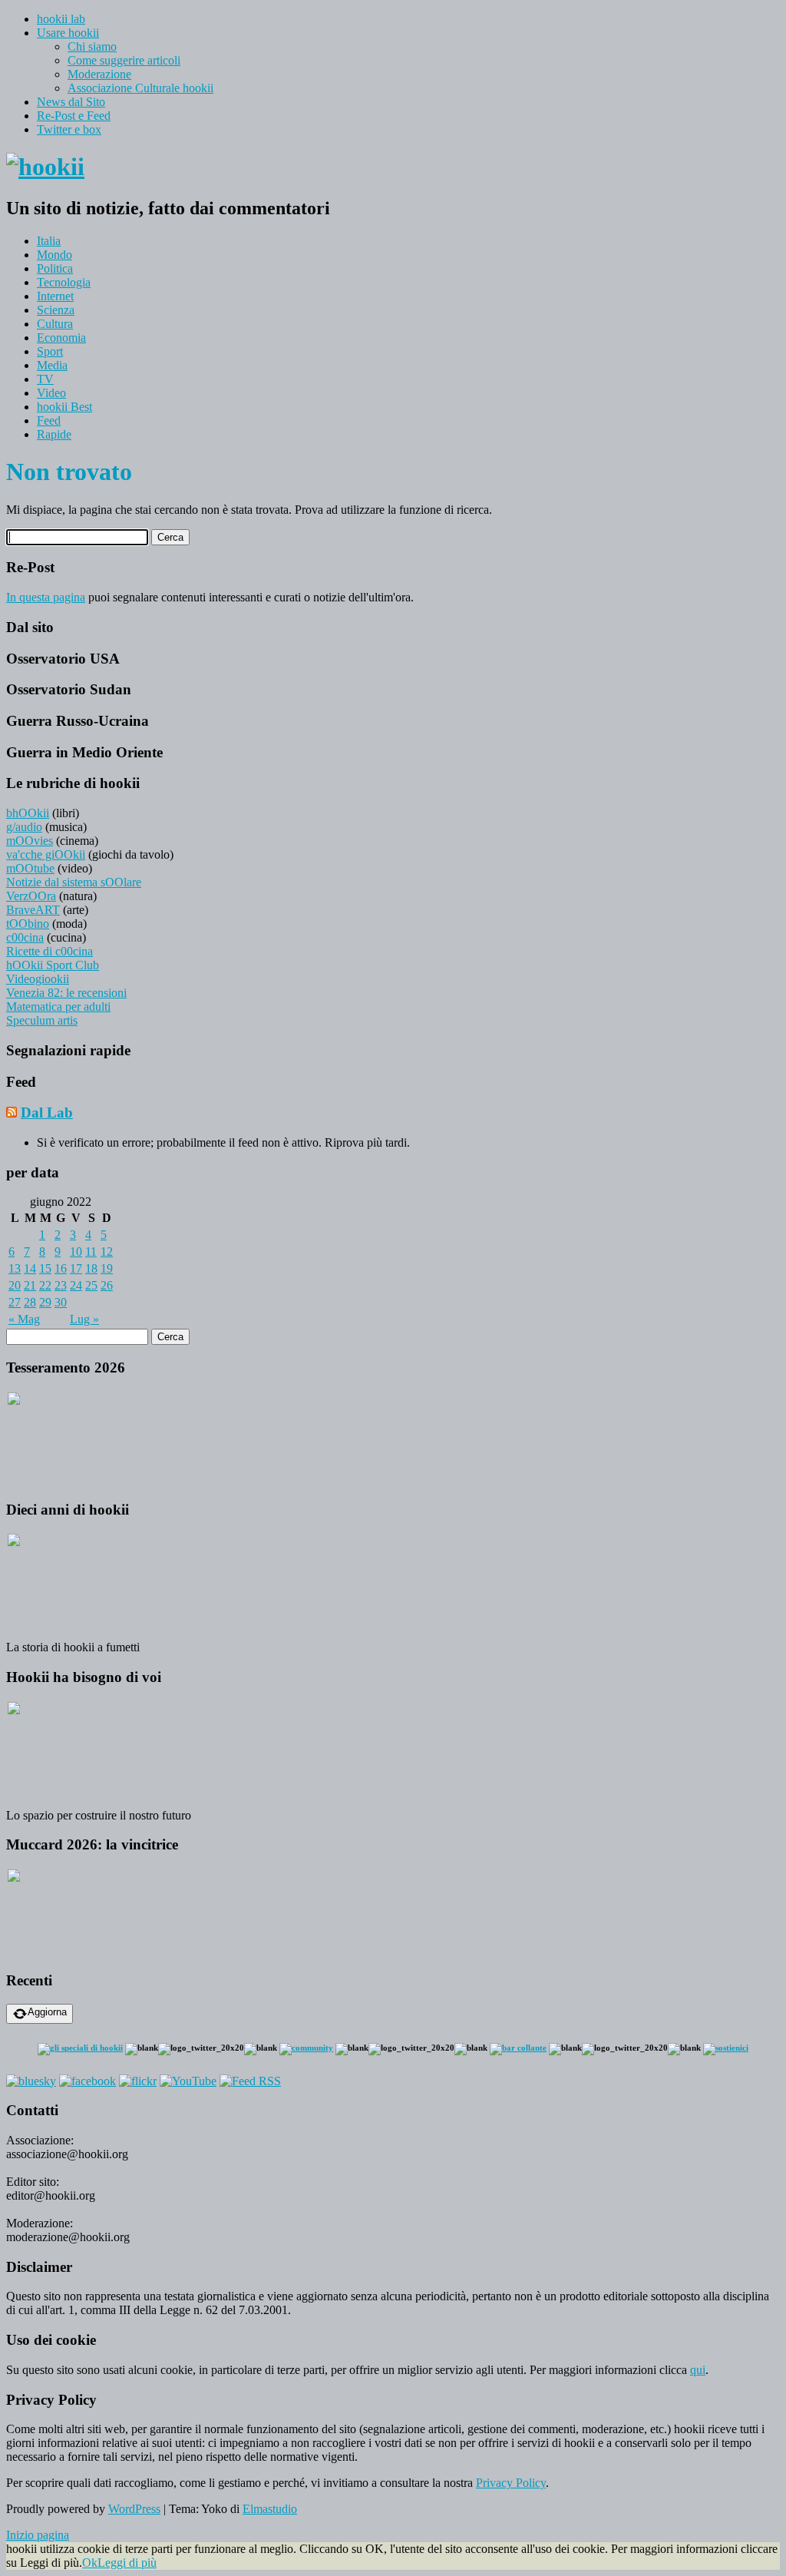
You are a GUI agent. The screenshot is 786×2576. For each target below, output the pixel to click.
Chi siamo (92, 46)
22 (45, 1285)
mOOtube (30, 868)
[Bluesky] (31, 2081)
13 (15, 1268)
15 (45, 1268)
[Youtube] (188, 2081)
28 (30, 1302)
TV (45, 379)
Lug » (84, 1319)
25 (91, 1285)
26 (107, 1285)
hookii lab (61, 19)
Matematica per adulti (58, 1007)
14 (30, 1268)
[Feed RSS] (250, 2081)
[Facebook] (88, 2081)
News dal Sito (71, 102)
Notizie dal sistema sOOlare (74, 882)
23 (61, 1285)
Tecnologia (64, 282)
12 (107, 1252)
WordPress (134, 2509)
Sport (50, 351)
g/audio (24, 827)
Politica (55, 268)
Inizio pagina (38, 2535)
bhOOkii (28, 813)
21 (30, 1285)
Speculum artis (42, 1020)
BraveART (33, 910)
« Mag (24, 1319)
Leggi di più (127, 2563)
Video (51, 393)
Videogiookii (38, 979)
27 (15, 1302)
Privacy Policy (511, 2483)
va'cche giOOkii (46, 854)
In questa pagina (46, 597)
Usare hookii (68, 33)
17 (76, 1268)
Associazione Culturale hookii (140, 88)
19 (107, 1268)
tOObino (28, 924)
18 (91, 1268)
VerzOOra (31, 896)
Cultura (55, 324)
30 (61, 1302)
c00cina (25, 937)
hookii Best (64, 407)
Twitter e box (69, 129)
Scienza (56, 310)
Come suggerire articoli (124, 60)
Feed (49, 421)
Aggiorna (47, 2012)
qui (698, 2370)
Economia (61, 338)
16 (61, 1268)
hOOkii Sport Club (53, 965)
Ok (90, 2563)
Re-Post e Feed (74, 116)
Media (52, 365)
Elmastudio (270, 2509)
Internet (55, 296)
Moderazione (99, 74)
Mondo (54, 255)
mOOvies (30, 841)
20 (15, 1285)
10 (76, 1252)
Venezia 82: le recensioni (66, 993)
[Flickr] (138, 2081)
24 (76, 1285)
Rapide (54, 434)
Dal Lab (47, 1113)
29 (45, 1302)
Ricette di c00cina (50, 951)
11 (91, 1252)
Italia (49, 241)
